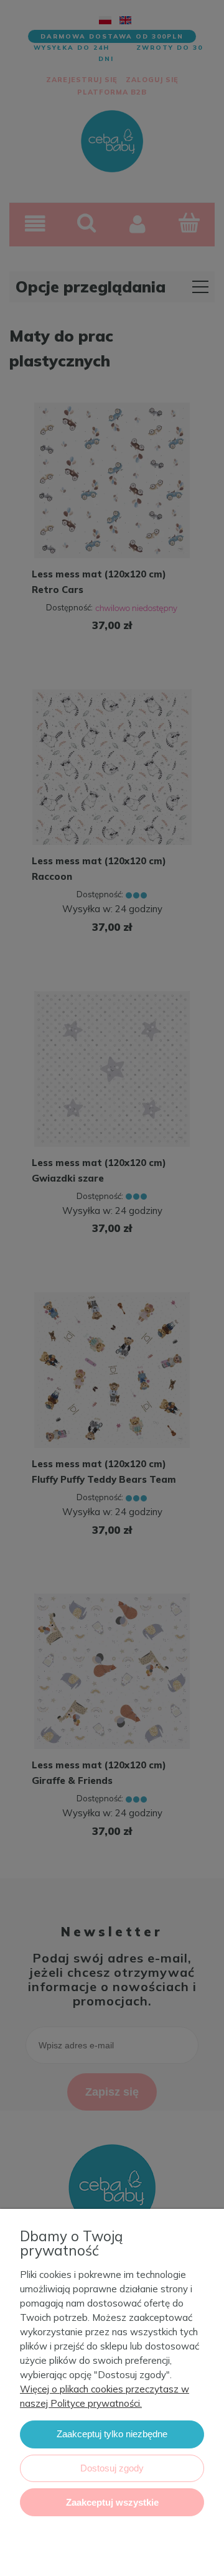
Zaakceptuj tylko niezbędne (112, 2434)
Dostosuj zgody (112, 2468)
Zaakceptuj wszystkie (112, 2502)
